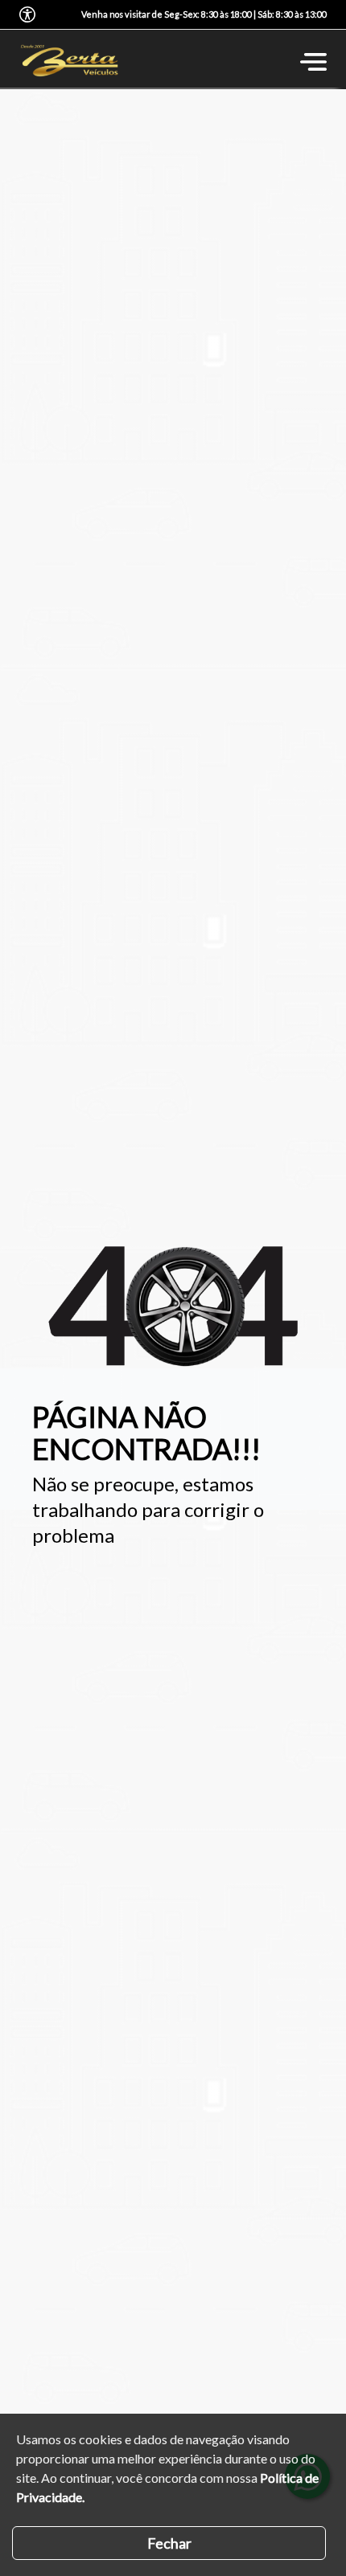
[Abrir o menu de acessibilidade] (27, 14)
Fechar (169, 2543)
